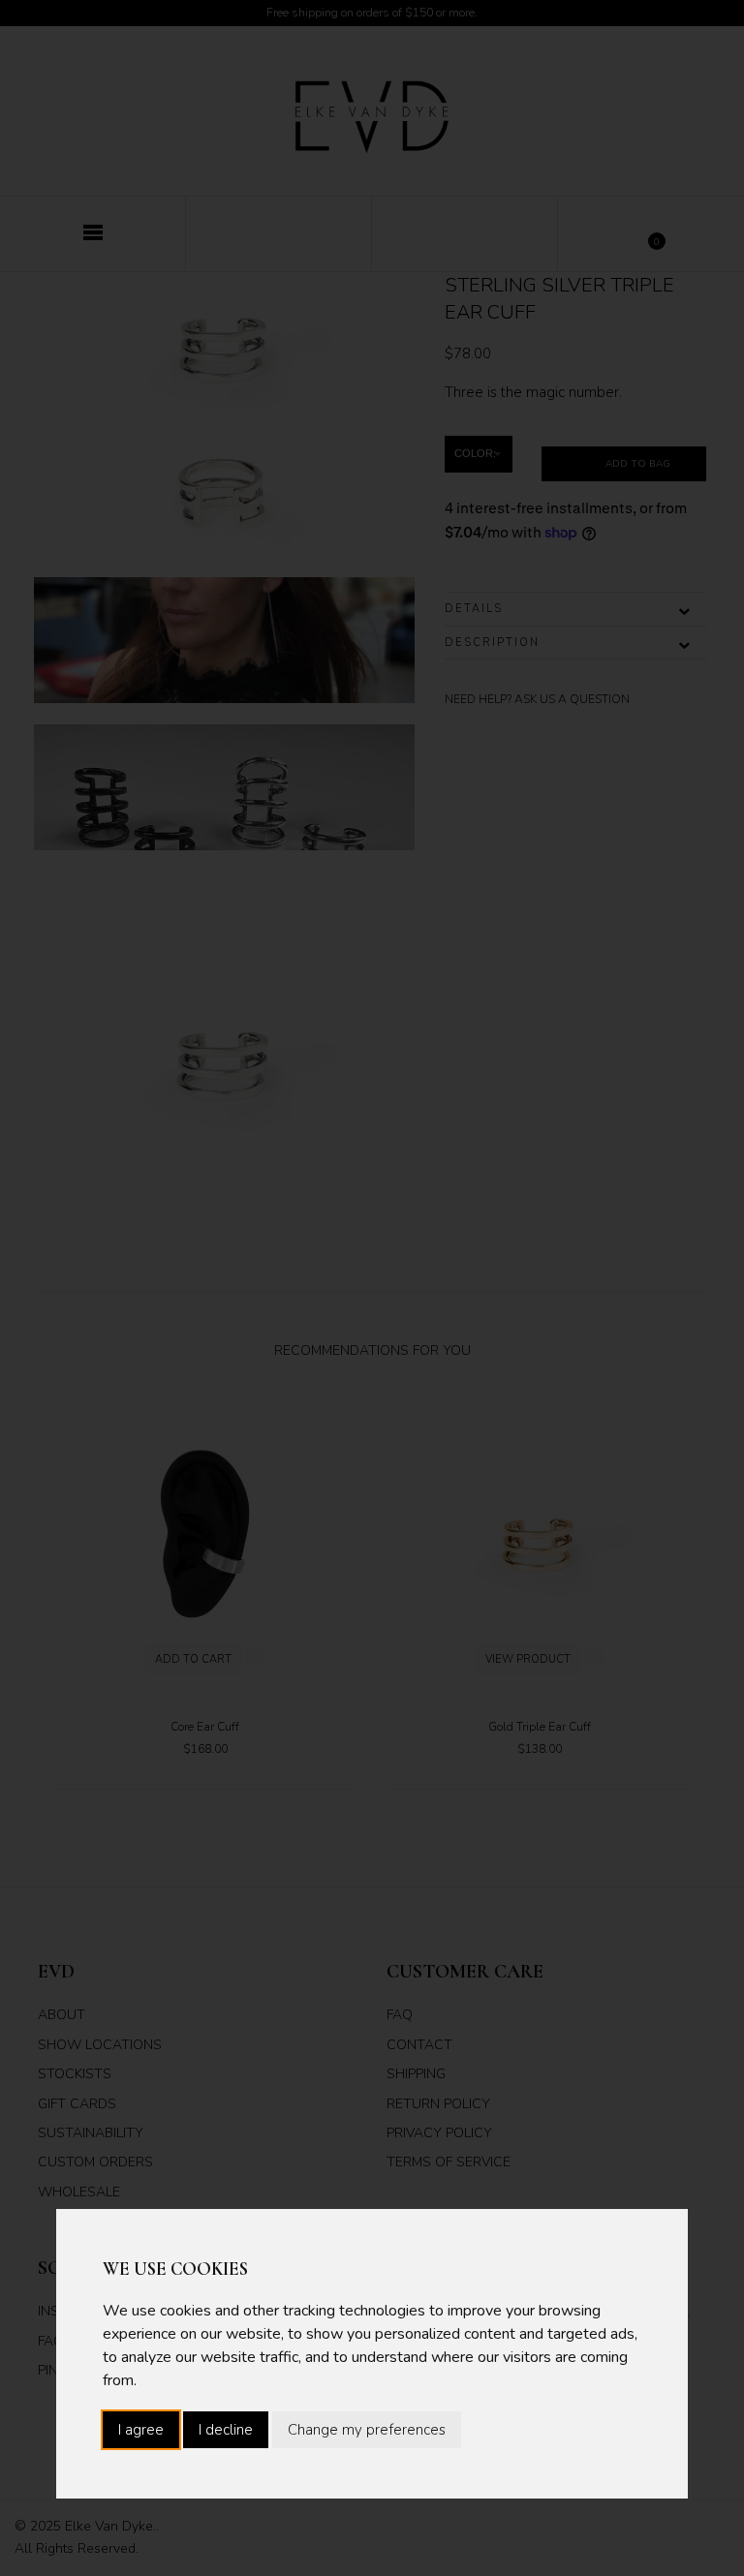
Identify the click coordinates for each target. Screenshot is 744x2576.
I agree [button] (141, 2430)
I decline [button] (226, 2430)
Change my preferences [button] (367, 2430)
